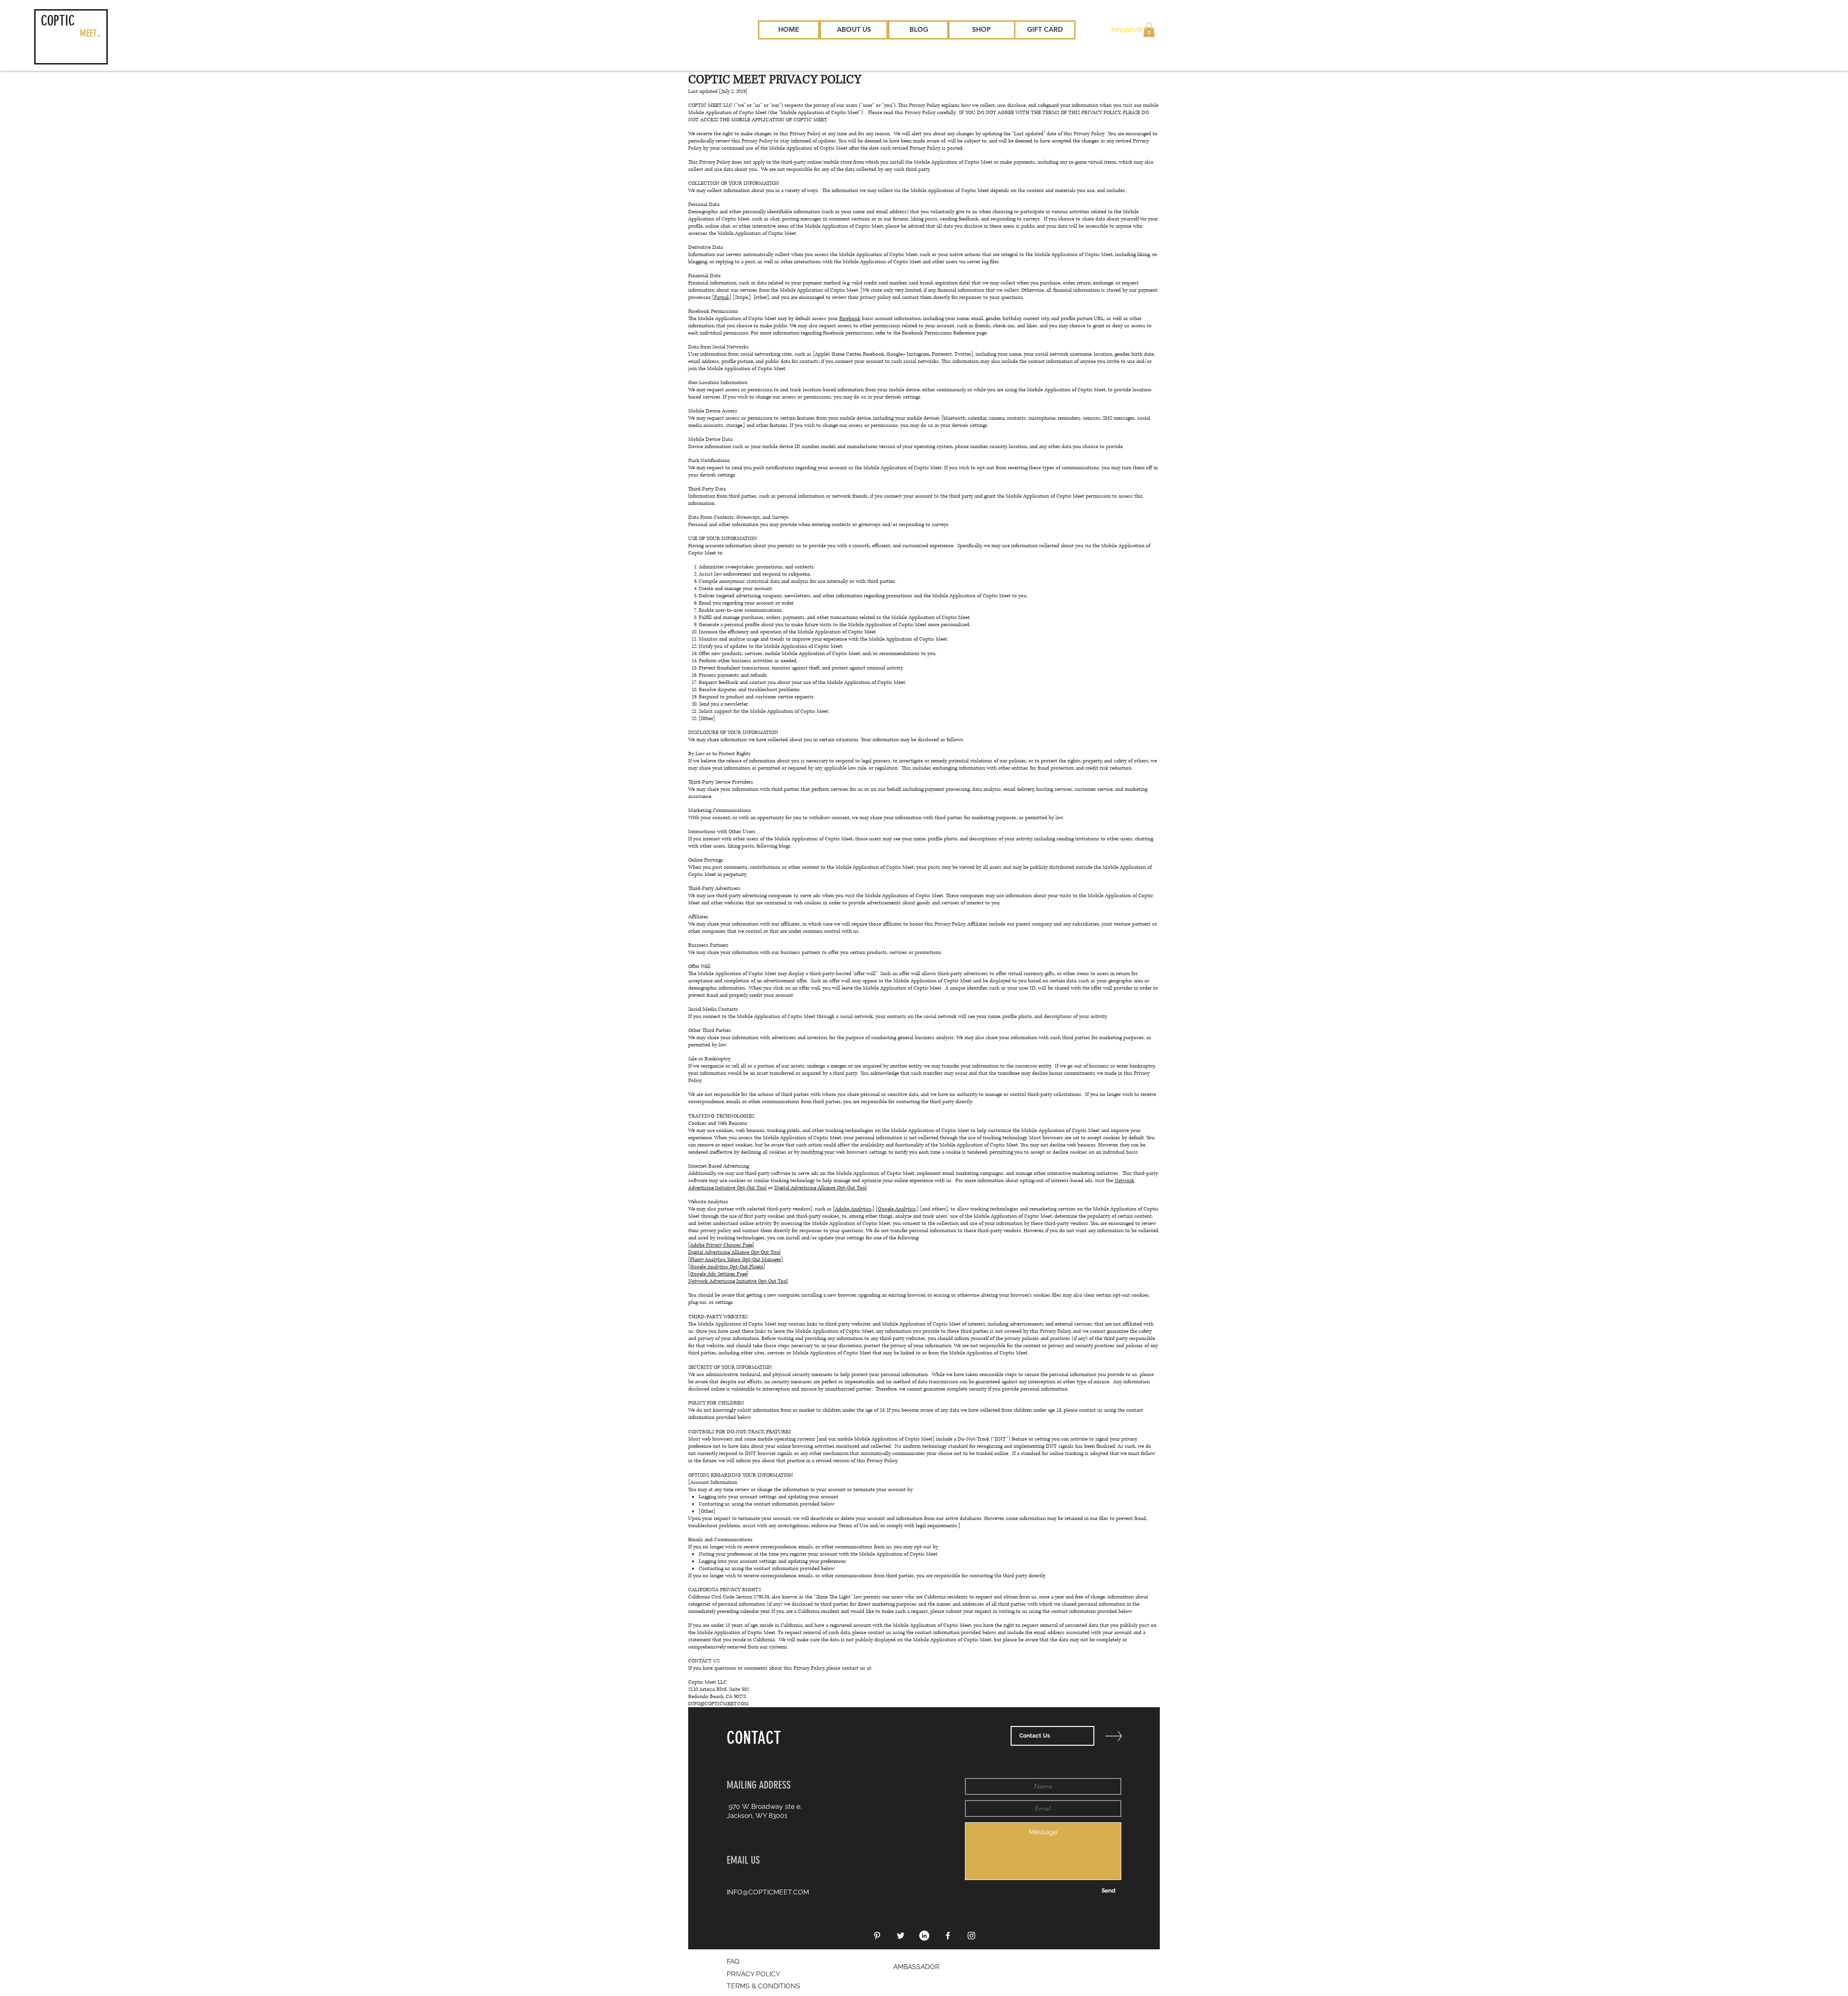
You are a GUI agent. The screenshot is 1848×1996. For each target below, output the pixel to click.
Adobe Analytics (853, 1209)
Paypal (721, 297)
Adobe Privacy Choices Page (721, 1245)
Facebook (850, 318)
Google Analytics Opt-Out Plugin (727, 1267)
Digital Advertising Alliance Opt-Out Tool (821, 1188)
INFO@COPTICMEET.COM (719, 1704)
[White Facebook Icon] (948, 1936)
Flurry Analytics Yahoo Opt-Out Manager (736, 1259)
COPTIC (58, 21)
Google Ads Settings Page (718, 1274)
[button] (1149, 30)
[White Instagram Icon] (971, 1936)
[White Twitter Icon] (901, 1936)
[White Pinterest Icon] (877, 1936)
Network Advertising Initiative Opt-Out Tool (738, 1281)
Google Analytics (897, 1209)
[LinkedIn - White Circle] (924, 1936)
